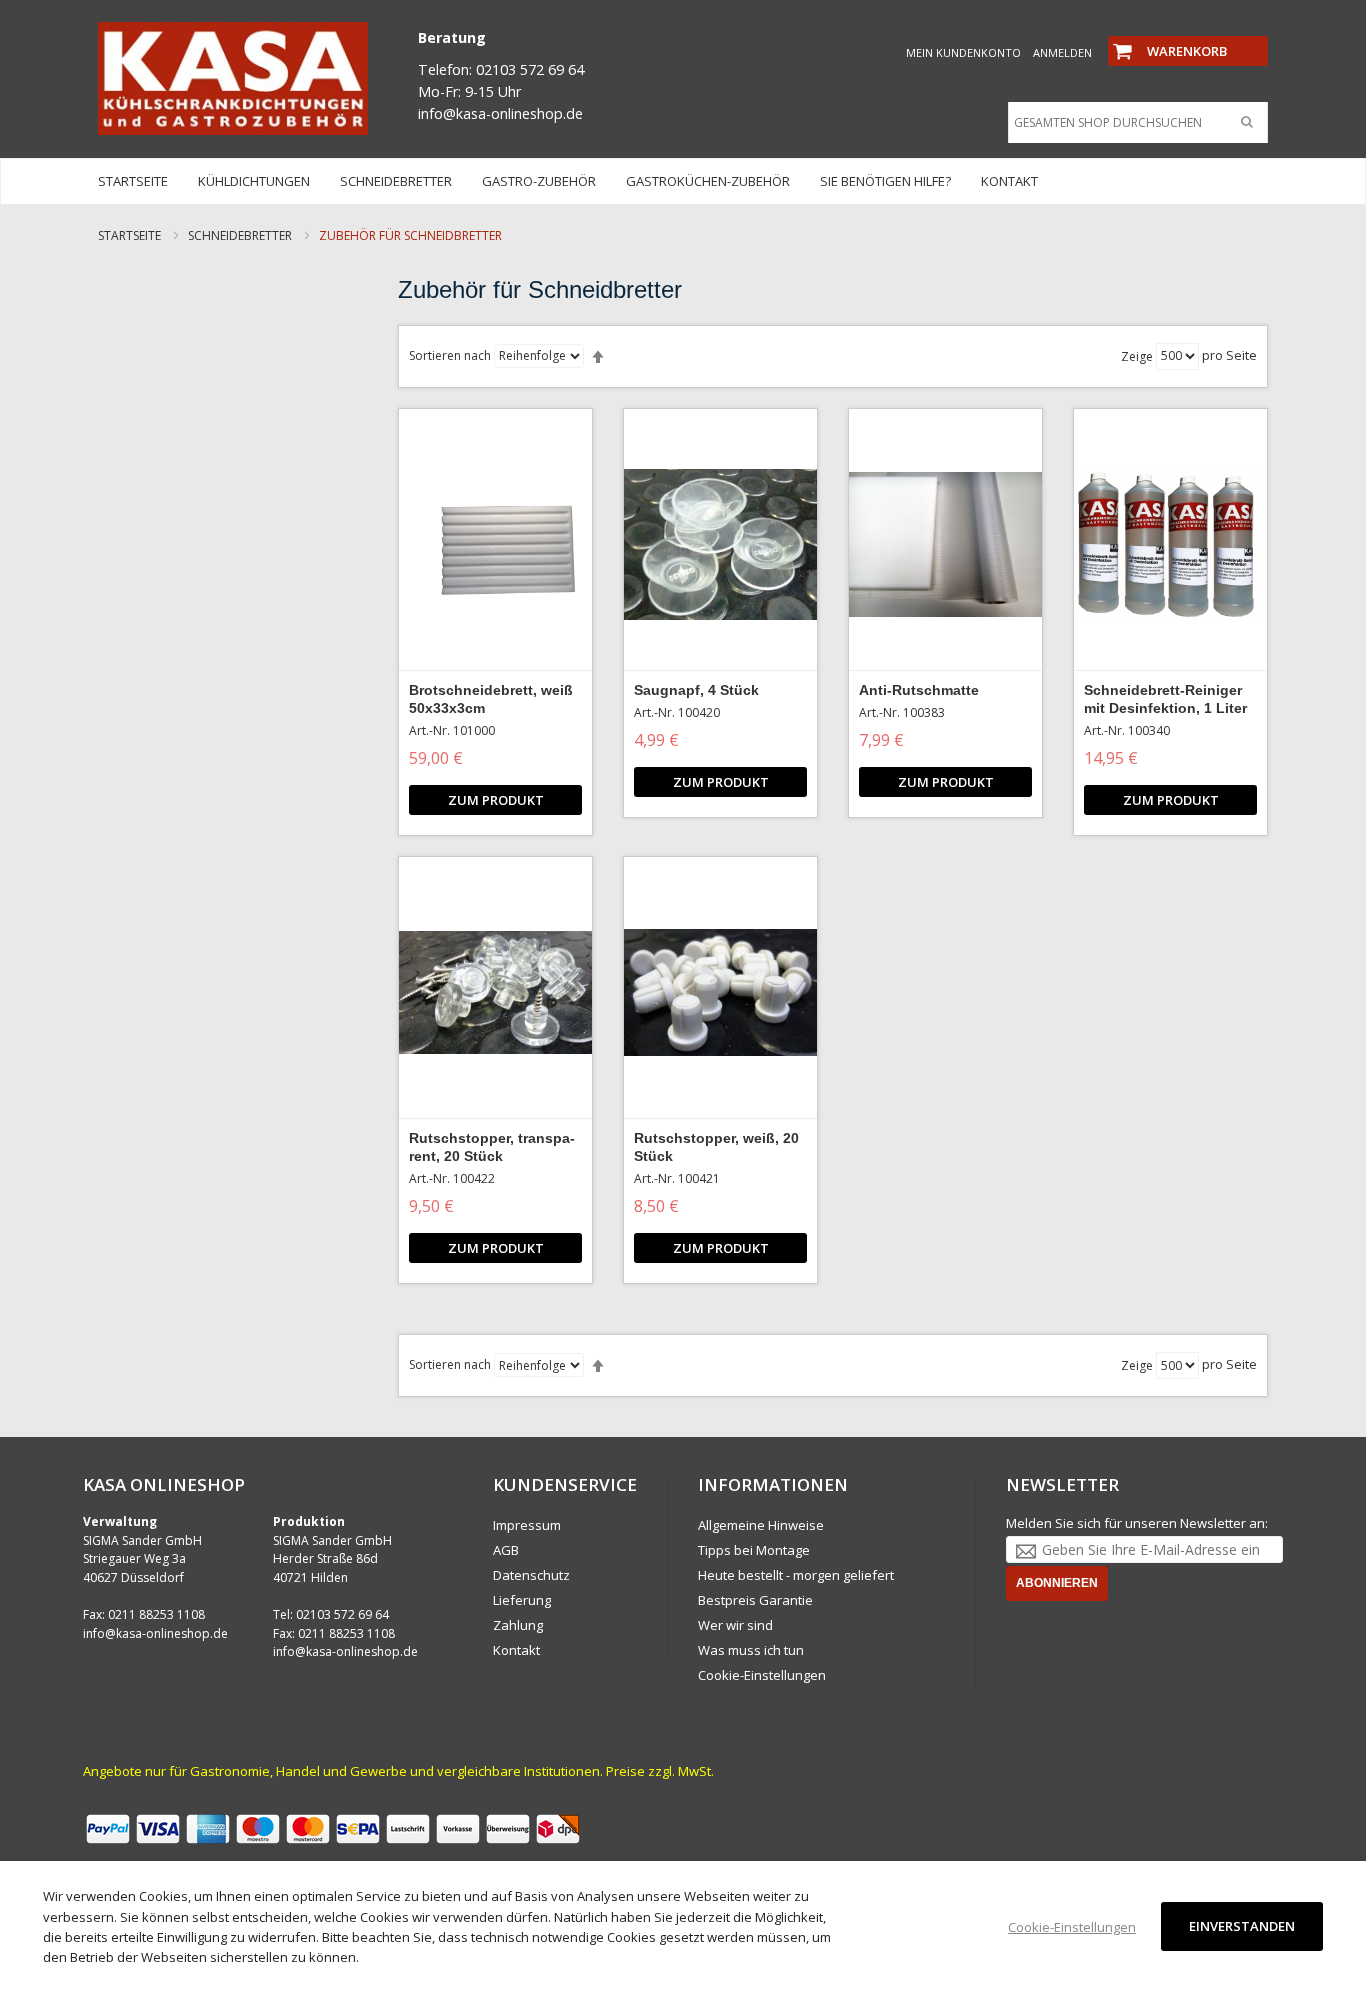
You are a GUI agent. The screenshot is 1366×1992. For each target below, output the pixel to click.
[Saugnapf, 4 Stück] (720, 545)
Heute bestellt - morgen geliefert (796, 1575)
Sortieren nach (450, 355)
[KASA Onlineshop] (233, 78)
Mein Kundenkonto (963, 52)
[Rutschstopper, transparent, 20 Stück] (495, 993)
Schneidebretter (241, 235)
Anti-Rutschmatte (919, 690)
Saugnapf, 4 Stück (696, 690)
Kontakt (516, 1650)
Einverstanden (1242, 1926)
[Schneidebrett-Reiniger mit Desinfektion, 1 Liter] (1170, 545)
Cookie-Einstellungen (762, 1675)
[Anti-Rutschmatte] (945, 545)
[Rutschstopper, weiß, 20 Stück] (720, 993)
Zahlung (518, 1625)
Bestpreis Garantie (755, 1600)
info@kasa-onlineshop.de (155, 1633)
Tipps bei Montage (754, 1550)
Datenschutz (531, 1575)
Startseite (131, 235)
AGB (506, 1550)
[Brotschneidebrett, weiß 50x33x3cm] (495, 545)
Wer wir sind (735, 1625)
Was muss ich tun (751, 1650)
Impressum (527, 1525)
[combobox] (1133, 123)
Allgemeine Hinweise (761, 1525)
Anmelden (1062, 52)
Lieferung (522, 1600)
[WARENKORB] (1188, 34)
